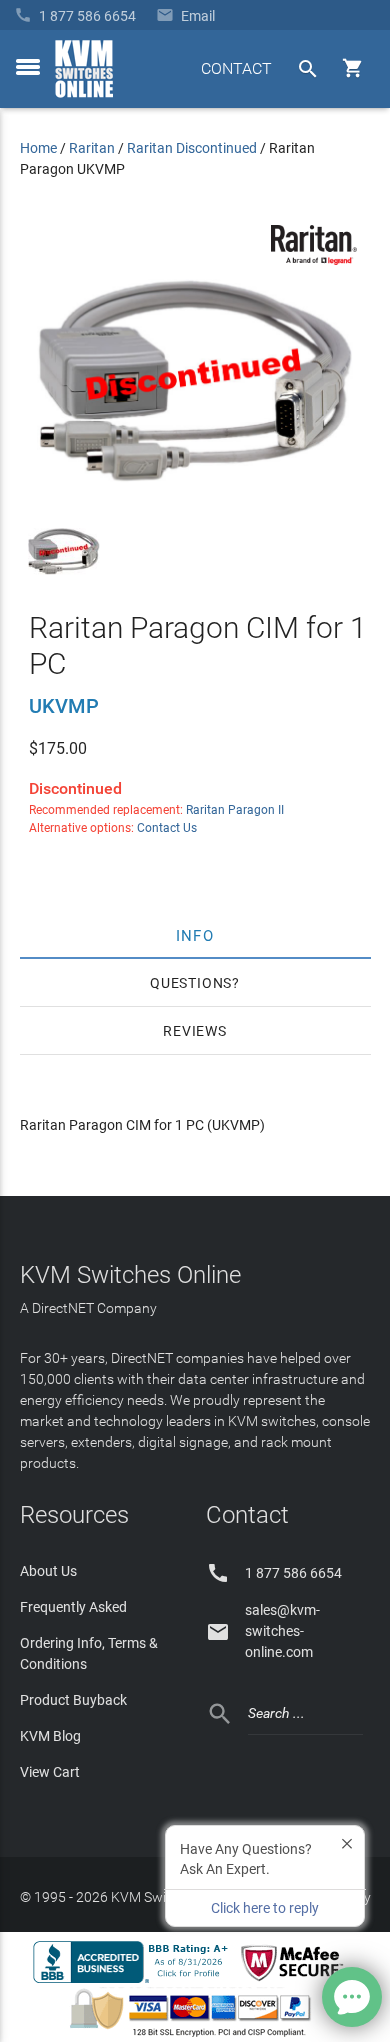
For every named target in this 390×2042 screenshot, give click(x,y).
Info (195, 935)
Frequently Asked (73, 1607)
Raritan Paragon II (235, 810)
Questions (191, 983)
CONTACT (236, 68)
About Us (48, 1571)
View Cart (50, 1772)
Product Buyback (73, 1700)
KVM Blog (50, 1736)
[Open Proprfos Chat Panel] (352, 1997)
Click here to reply (265, 1908)
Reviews (195, 1031)
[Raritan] (314, 260)
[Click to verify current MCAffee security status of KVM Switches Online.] (296, 1982)
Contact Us (167, 828)
